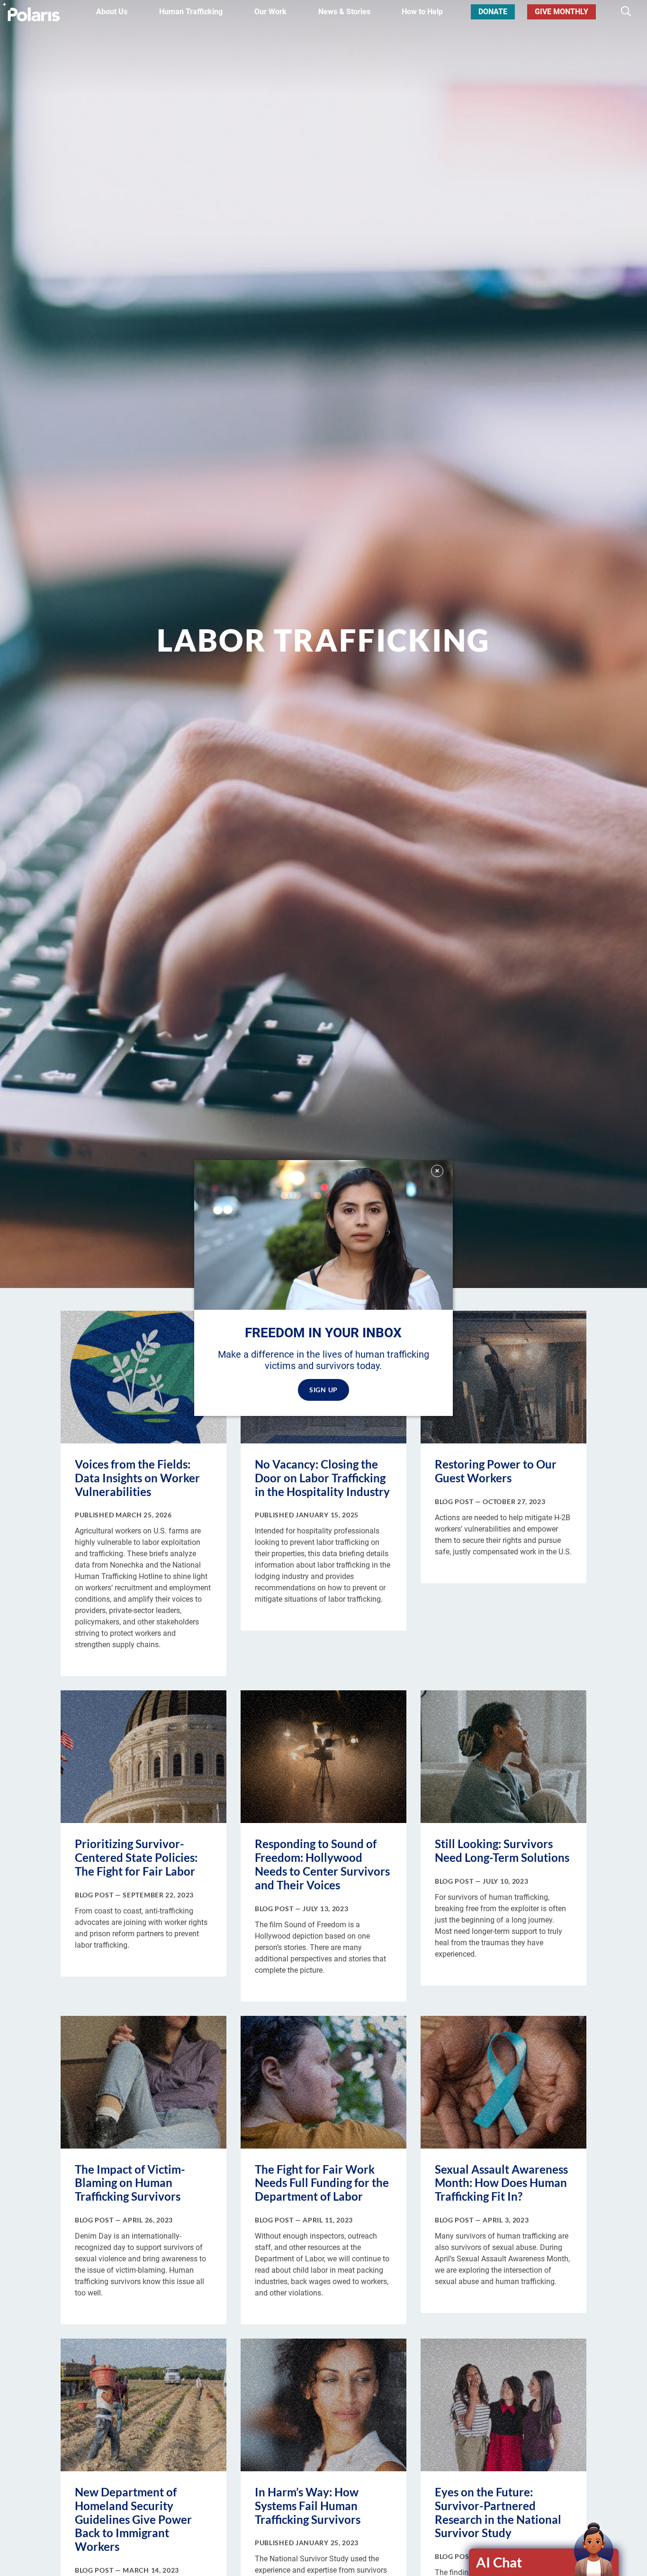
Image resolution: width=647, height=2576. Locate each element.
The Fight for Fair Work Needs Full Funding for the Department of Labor (322, 2183)
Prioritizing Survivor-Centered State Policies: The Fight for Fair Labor (136, 1857)
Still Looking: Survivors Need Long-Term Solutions (502, 1850)
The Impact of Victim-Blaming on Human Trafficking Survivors (130, 2183)
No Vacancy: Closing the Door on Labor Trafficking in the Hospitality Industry (322, 1478)
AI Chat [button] (499, 2562)
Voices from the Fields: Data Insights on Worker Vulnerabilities (137, 1478)
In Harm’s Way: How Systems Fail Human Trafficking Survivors (308, 2506)
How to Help (422, 12)
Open (544, 2562)
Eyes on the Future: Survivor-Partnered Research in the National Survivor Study (498, 2512)
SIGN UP (323, 1390)
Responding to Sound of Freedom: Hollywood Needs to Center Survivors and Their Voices (322, 1864)
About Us (112, 12)
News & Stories (344, 12)
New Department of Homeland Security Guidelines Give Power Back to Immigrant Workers (133, 2519)
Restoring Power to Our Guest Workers (496, 1471)
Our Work (270, 12)
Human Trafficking (191, 12)
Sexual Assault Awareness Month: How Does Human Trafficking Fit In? (501, 2183)
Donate (493, 12)
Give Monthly (562, 12)
